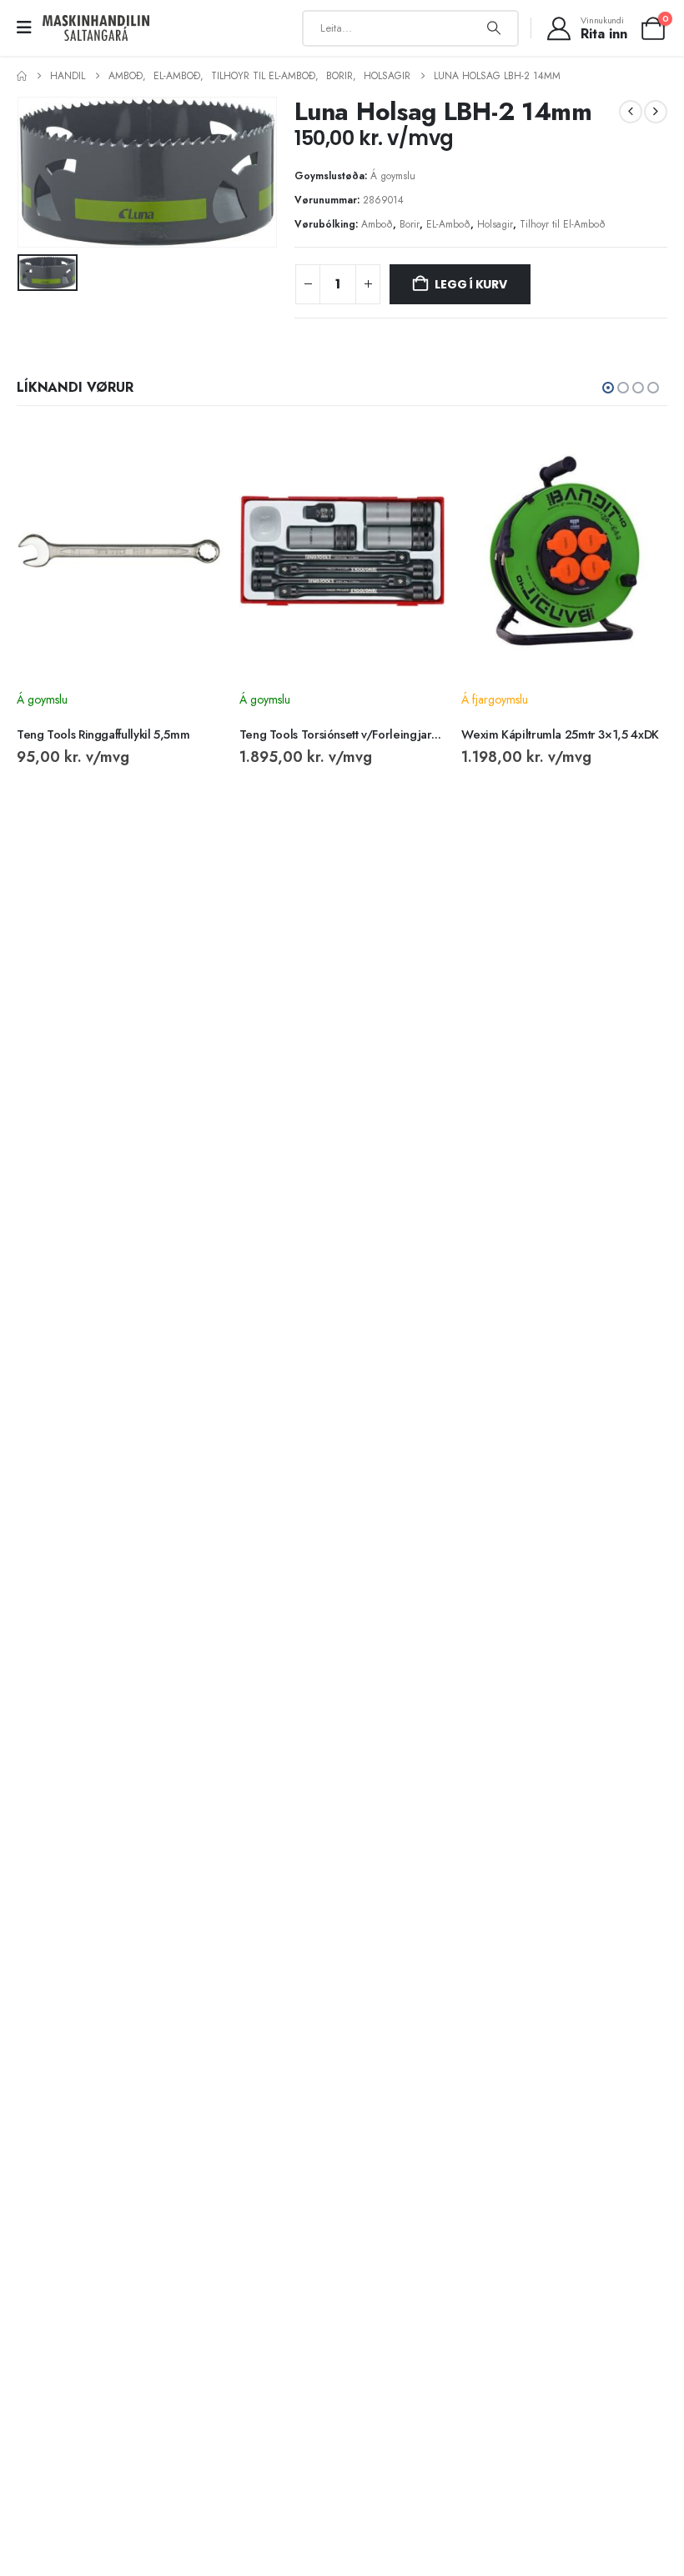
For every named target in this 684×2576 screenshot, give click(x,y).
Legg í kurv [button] (195, 454)
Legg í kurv (471, 284)
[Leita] (494, 28)
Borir (410, 224)
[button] (608, 388)
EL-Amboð (448, 224)
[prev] (631, 112)
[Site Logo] (96, 28)
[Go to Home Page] (22, 76)
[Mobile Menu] (30, 28)
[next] (656, 112)
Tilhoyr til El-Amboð (563, 224)
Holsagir (495, 224)
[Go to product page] (120, 551)
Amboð (377, 224)
